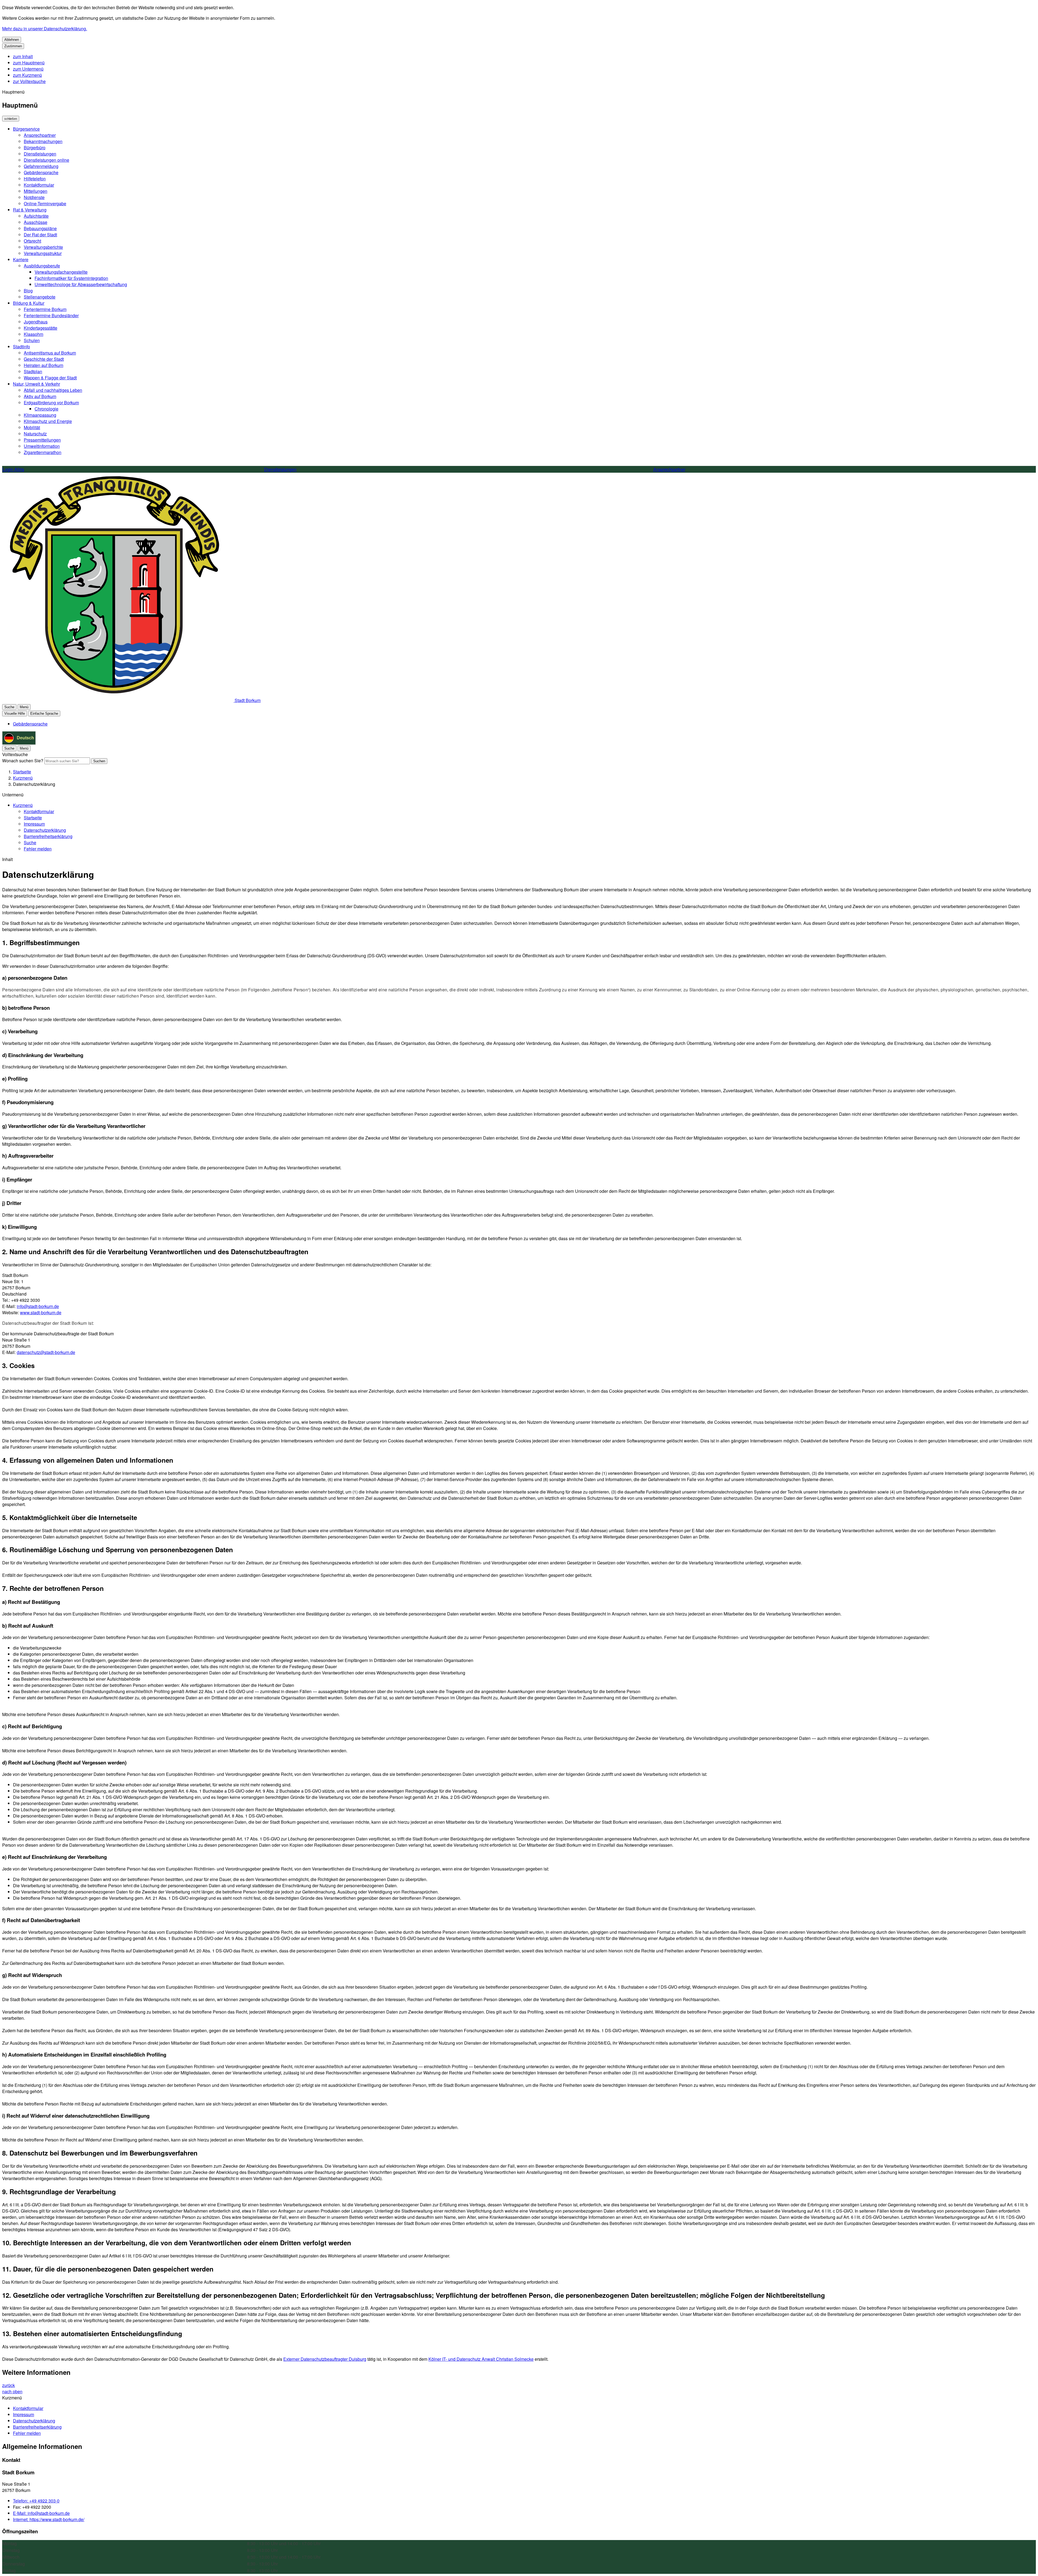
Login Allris (13, 469)
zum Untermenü (28, 69)
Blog (28, 291)
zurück (9, 2385)
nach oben (12, 2391)
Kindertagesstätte (41, 328)
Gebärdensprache (41, 172)
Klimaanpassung (40, 415)
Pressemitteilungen (42, 440)
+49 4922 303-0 (36, 2501)
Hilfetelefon (35, 179)
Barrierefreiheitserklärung (48, 836)
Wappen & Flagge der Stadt (50, 378)
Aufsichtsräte (36, 216)
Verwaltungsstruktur (43, 253)
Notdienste (34, 197)
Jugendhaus (36, 322)
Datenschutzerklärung (34, 784)
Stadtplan (33, 371)
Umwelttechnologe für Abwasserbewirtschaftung (81, 284)
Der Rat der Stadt (40, 235)
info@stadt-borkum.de (38, 1306)
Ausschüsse (36, 222)
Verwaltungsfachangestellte (61, 272)
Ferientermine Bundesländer (51, 315)
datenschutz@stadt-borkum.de (46, 1352)
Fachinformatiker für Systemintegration (71, 278)
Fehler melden (38, 849)
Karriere (21, 259)
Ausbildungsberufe (42, 266)
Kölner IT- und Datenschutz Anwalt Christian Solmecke (481, 2359)
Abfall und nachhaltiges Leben (53, 390)
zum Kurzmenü (27, 75)
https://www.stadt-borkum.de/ (49, 2519)
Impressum (34, 824)
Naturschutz (35, 434)
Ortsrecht (32, 241)
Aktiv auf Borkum (40, 396)
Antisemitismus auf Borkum (50, 353)
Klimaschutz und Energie (48, 421)
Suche (30, 842)
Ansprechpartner (40, 135)
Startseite (22, 772)
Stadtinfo (21, 347)
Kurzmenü (23, 778)
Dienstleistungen (40, 154)
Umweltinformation (42, 446)
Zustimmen (13, 46)
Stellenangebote (40, 297)
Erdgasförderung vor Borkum (51, 403)
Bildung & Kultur (29, 303)
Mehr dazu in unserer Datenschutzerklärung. (45, 29)
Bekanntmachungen (43, 141)
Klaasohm (34, 334)
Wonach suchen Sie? (23, 761)
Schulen (32, 340)
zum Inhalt (23, 56)
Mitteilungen (36, 191)
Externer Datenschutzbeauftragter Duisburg (325, 2359)
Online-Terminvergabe (45, 203)
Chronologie (46, 409)
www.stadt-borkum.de (41, 1312)
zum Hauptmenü (29, 63)
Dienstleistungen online (46, 160)
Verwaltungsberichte (43, 247)
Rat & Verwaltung (30, 210)
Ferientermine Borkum (45, 309)
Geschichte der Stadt (44, 359)
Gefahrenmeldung (41, 166)
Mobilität (32, 427)
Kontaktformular (39, 185)
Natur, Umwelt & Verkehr (36, 384)
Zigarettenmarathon (43, 452)
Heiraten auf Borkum (44, 365)
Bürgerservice (26, 129)
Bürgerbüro (35, 148)
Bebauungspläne (40, 228)
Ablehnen (12, 40)
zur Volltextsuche (29, 81)
